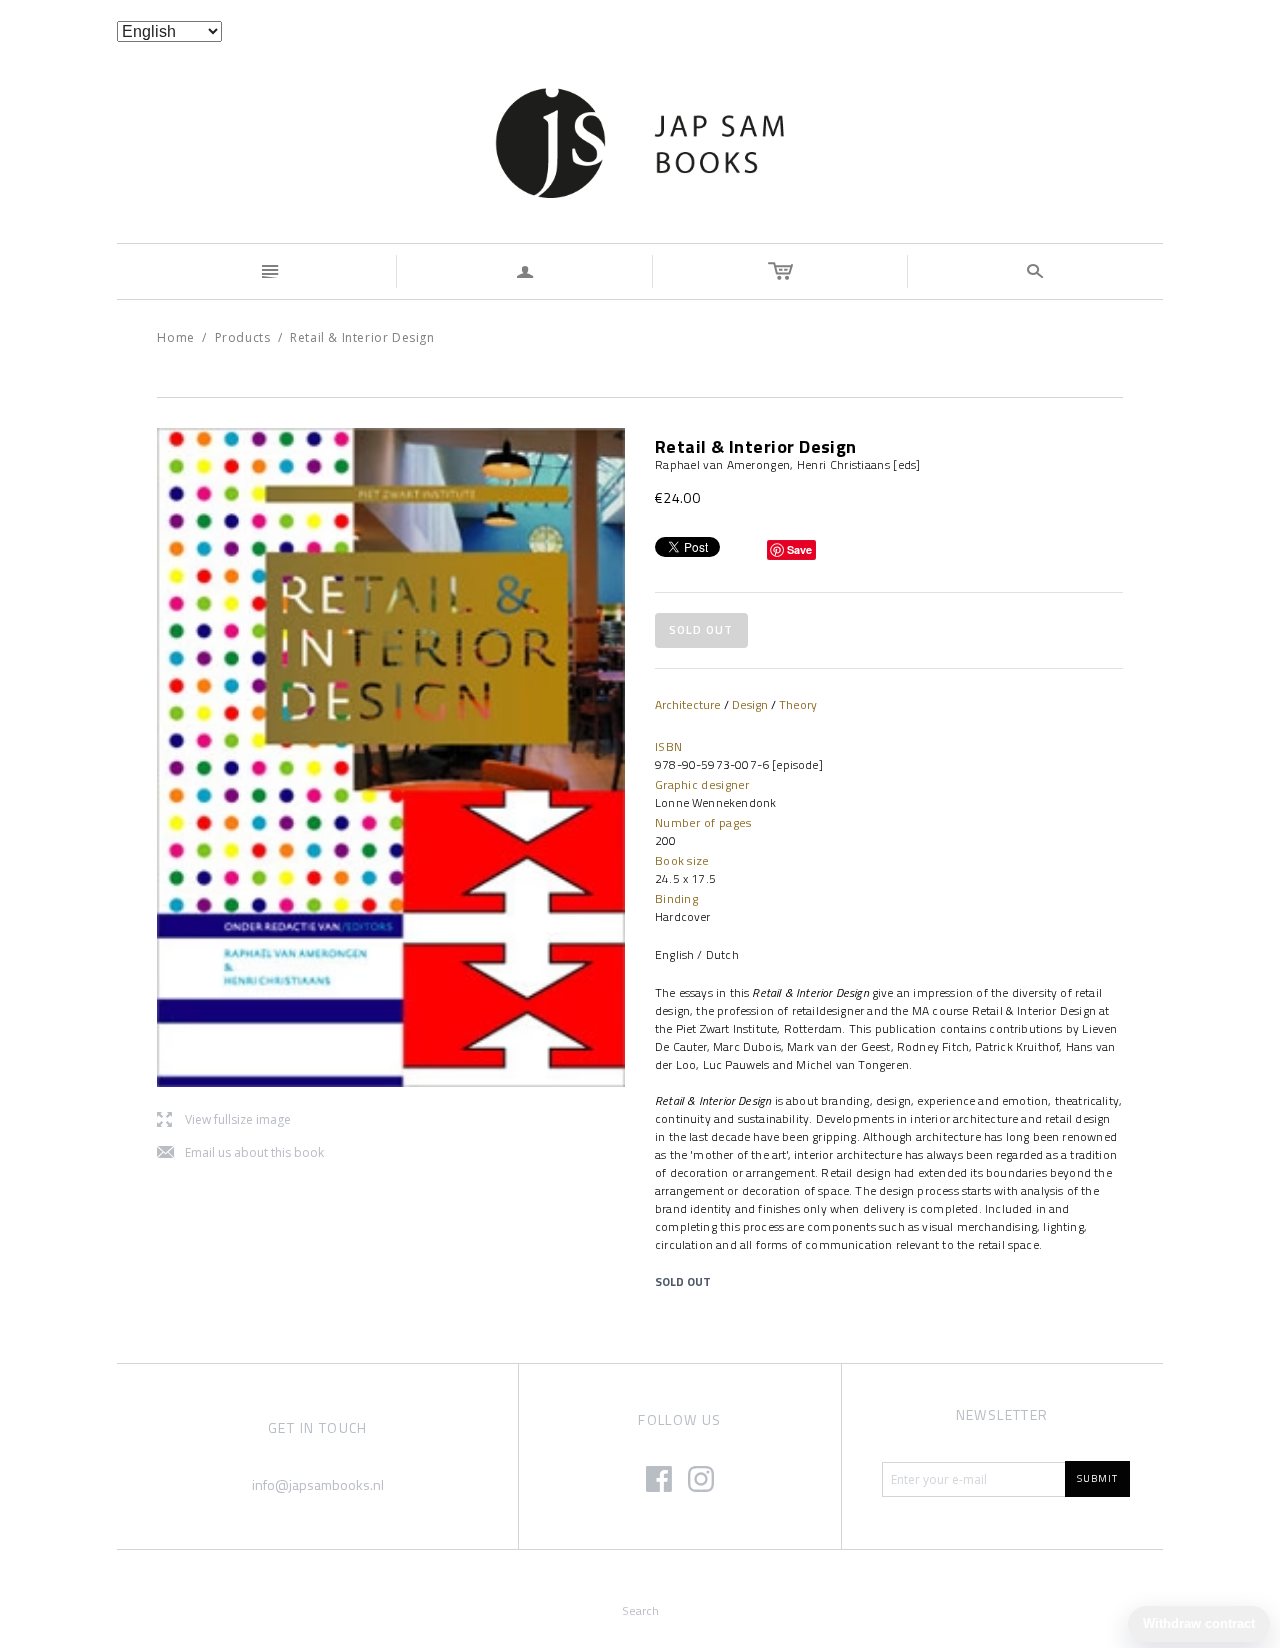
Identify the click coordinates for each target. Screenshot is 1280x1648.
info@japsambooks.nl (318, 1484)
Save (799, 549)
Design (750, 704)
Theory (798, 704)
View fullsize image (224, 1120)
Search (640, 1610)
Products (243, 337)
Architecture (688, 704)
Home (175, 337)
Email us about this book (240, 1153)
